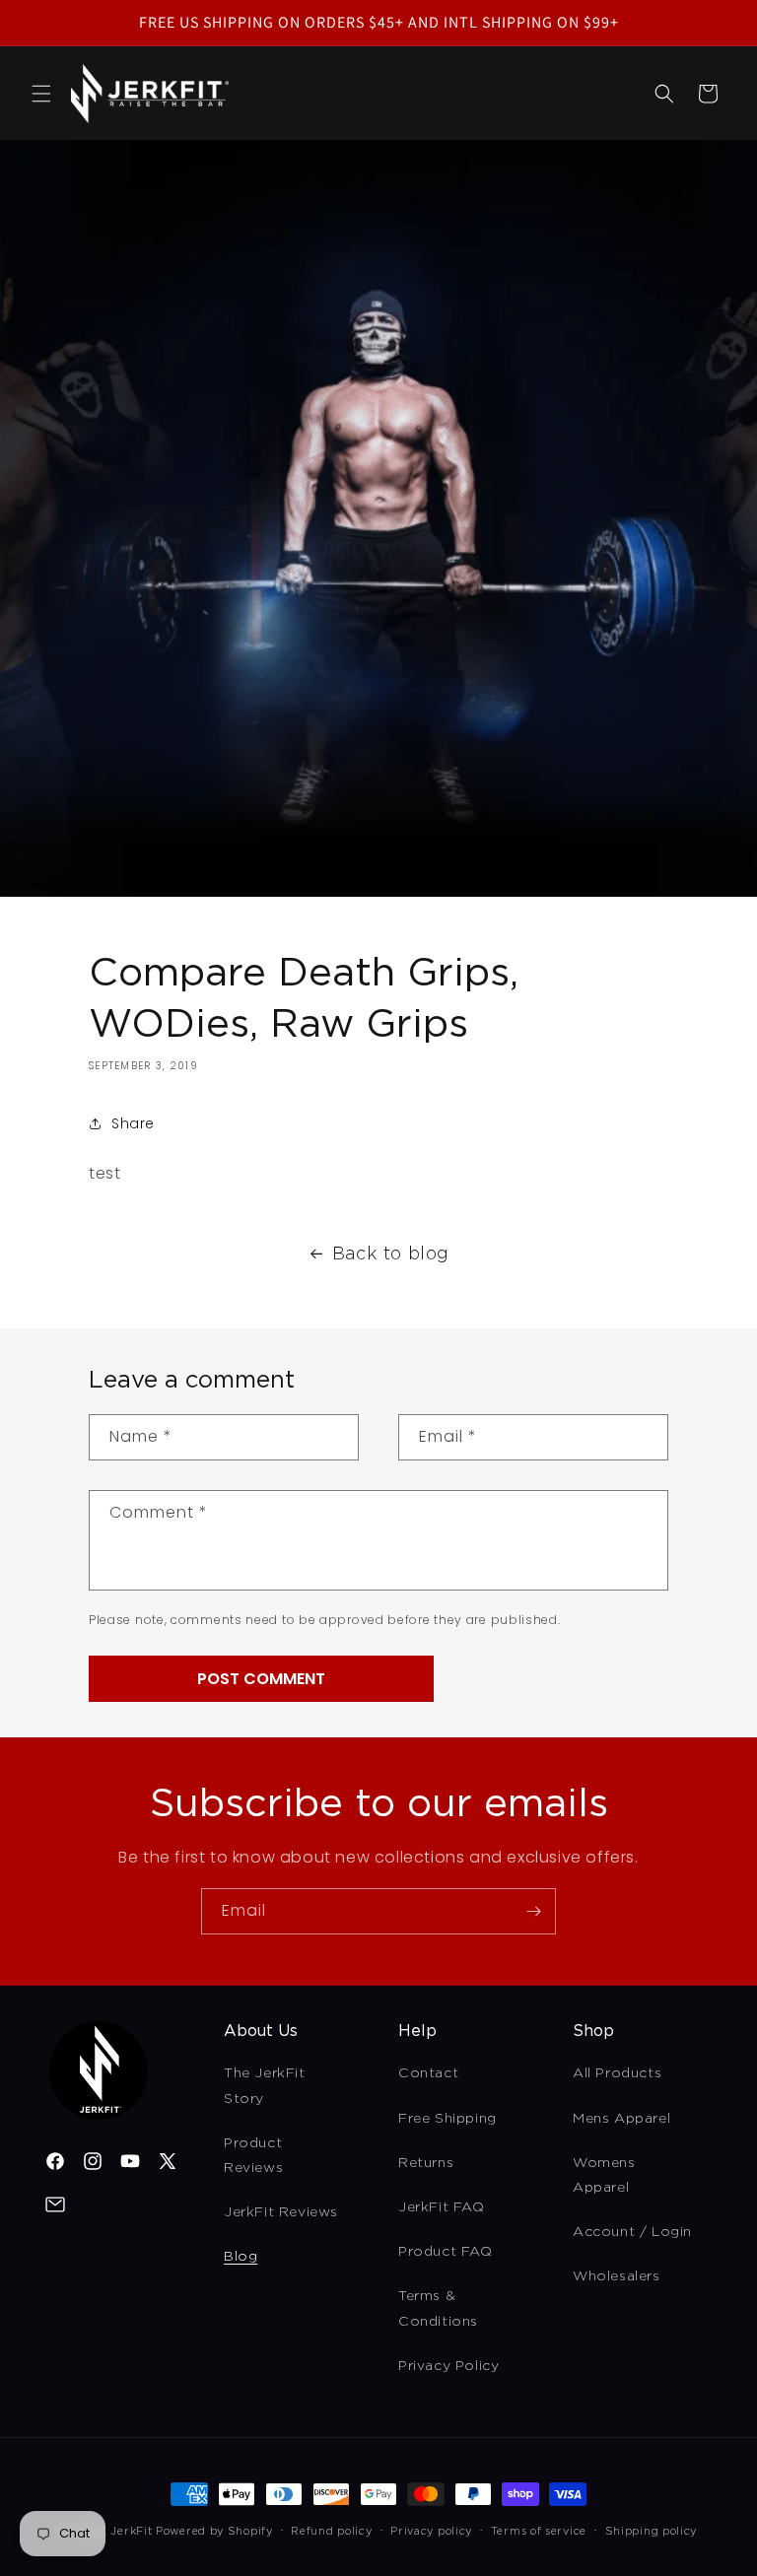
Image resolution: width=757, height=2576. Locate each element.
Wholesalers (617, 2275)
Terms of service (539, 2531)
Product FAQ (446, 2251)
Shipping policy (652, 2531)
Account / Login (632, 2231)
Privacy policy (431, 2531)
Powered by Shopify (214, 2531)
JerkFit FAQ (442, 2206)
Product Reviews (253, 2155)
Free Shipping (447, 2118)
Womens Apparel (604, 2174)
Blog (241, 2256)
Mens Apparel (621, 2118)
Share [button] (133, 1123)
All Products (617, 2072)
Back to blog (391, 1253)
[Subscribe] (533, 1911)
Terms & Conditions (438, 2307)
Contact (428, 2072)
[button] (41, 94)
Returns (426, 2162)
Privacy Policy (448, 2365)
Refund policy (331, 2531)
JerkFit (131, 2531)
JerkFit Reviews (281, 2211)
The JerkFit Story (265, 2085)
